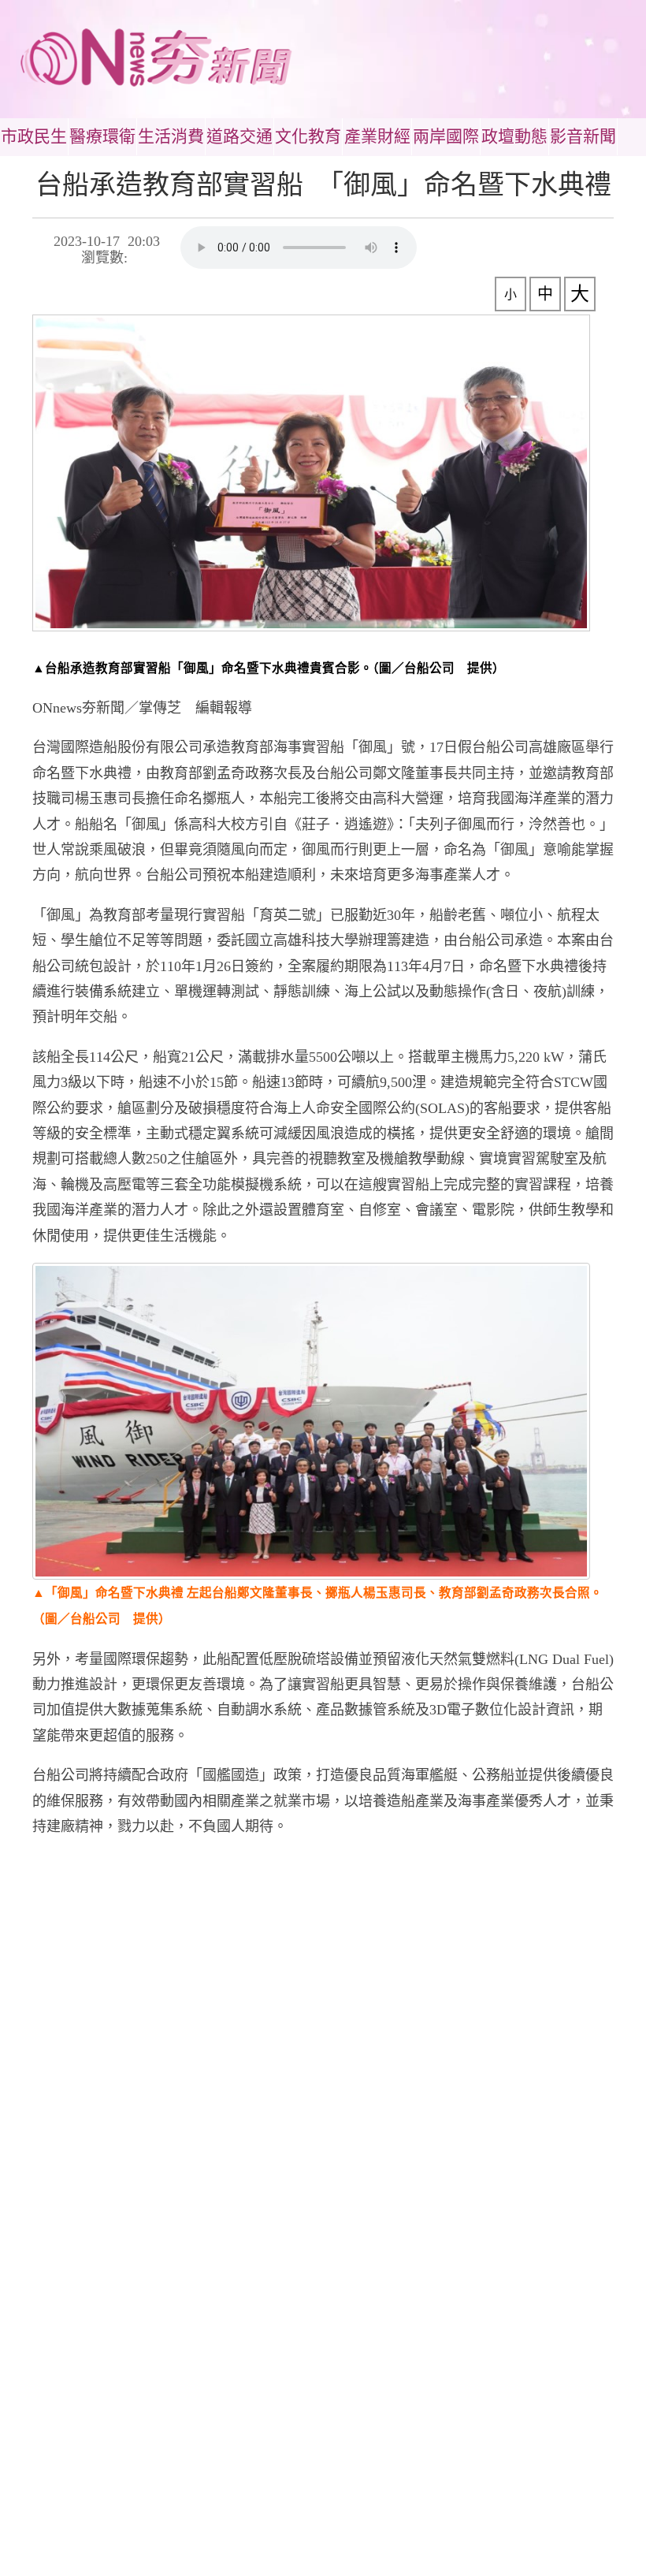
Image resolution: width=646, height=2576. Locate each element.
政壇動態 (514, 136)
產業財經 (377, 136)
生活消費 (171, 136)
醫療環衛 (102, 136)
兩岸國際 (446, 136)
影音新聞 (583, 136)
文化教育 (308, 136)
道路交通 (239, 136)
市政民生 (34, 136)
